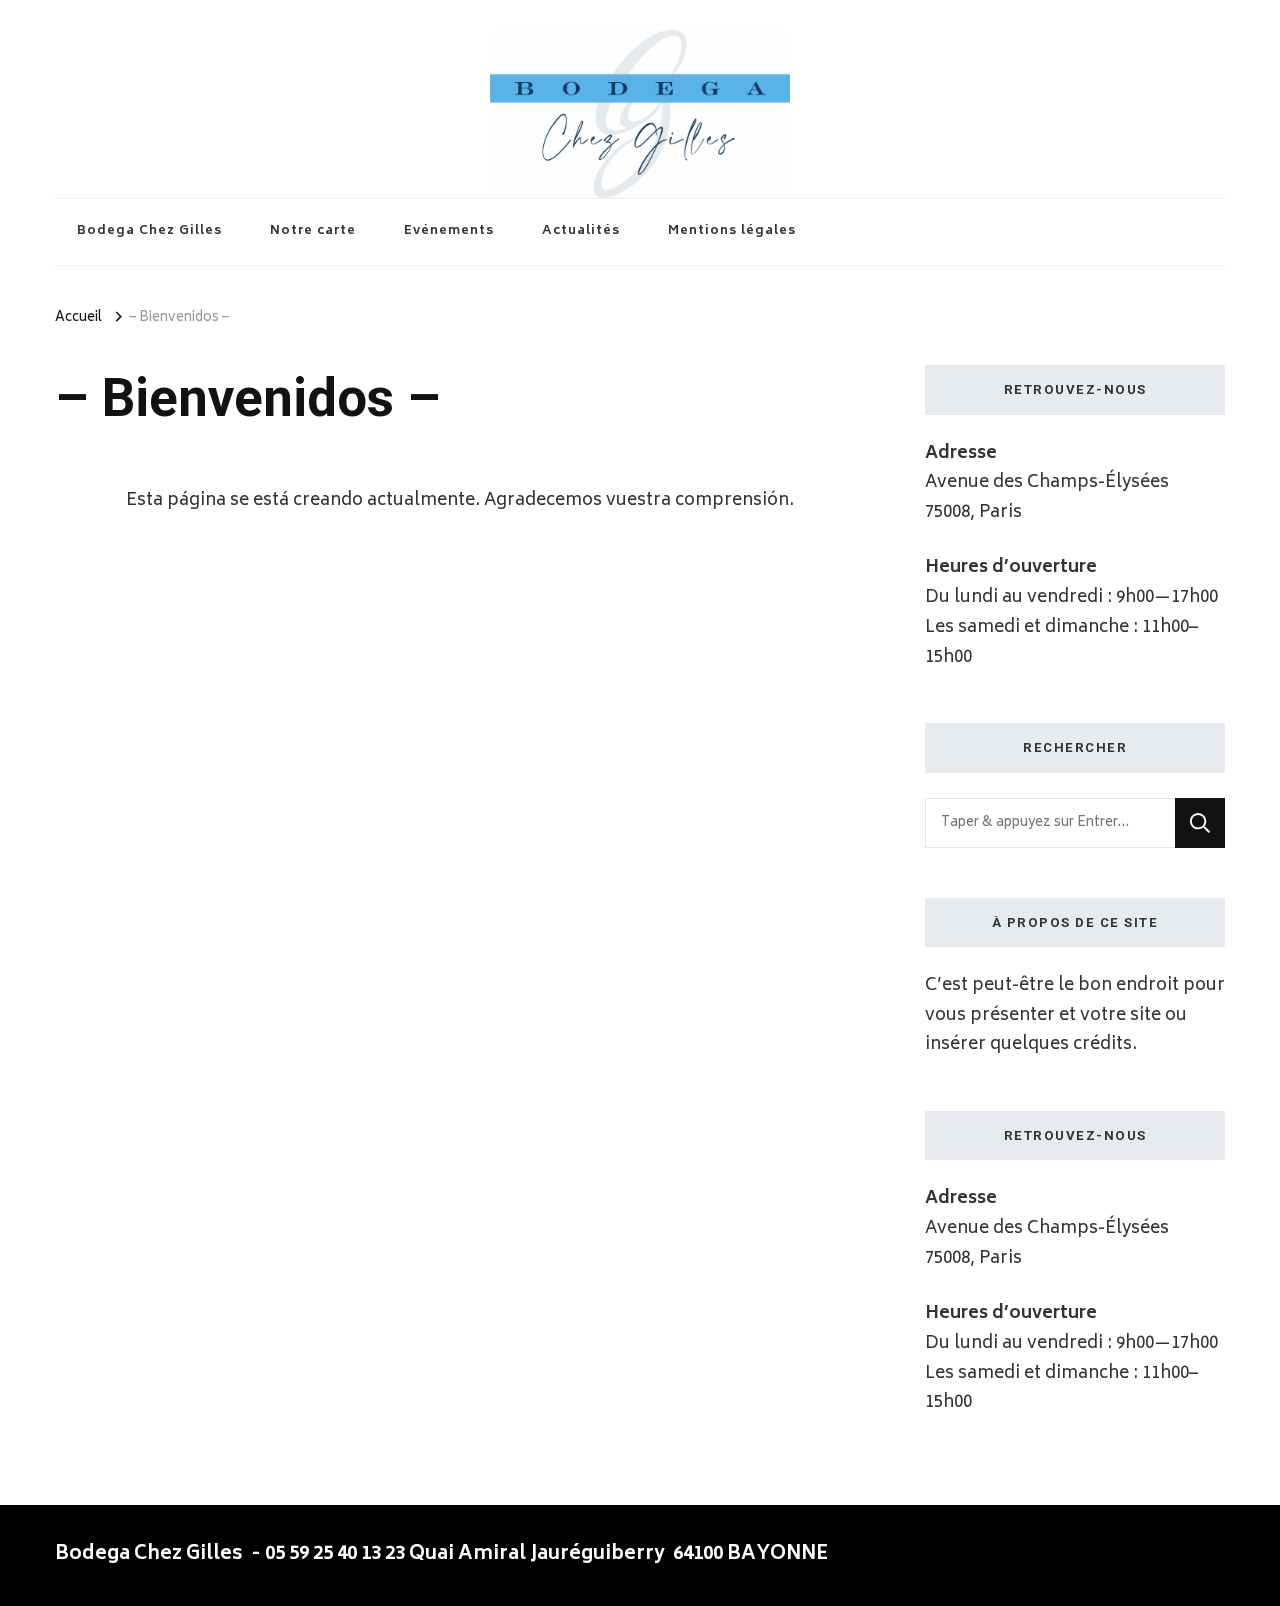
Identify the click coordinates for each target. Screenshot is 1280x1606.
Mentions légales (732, 231)
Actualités (581, 231)
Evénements (449, 231)
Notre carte (313, 231)
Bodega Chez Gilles (149, 231)
